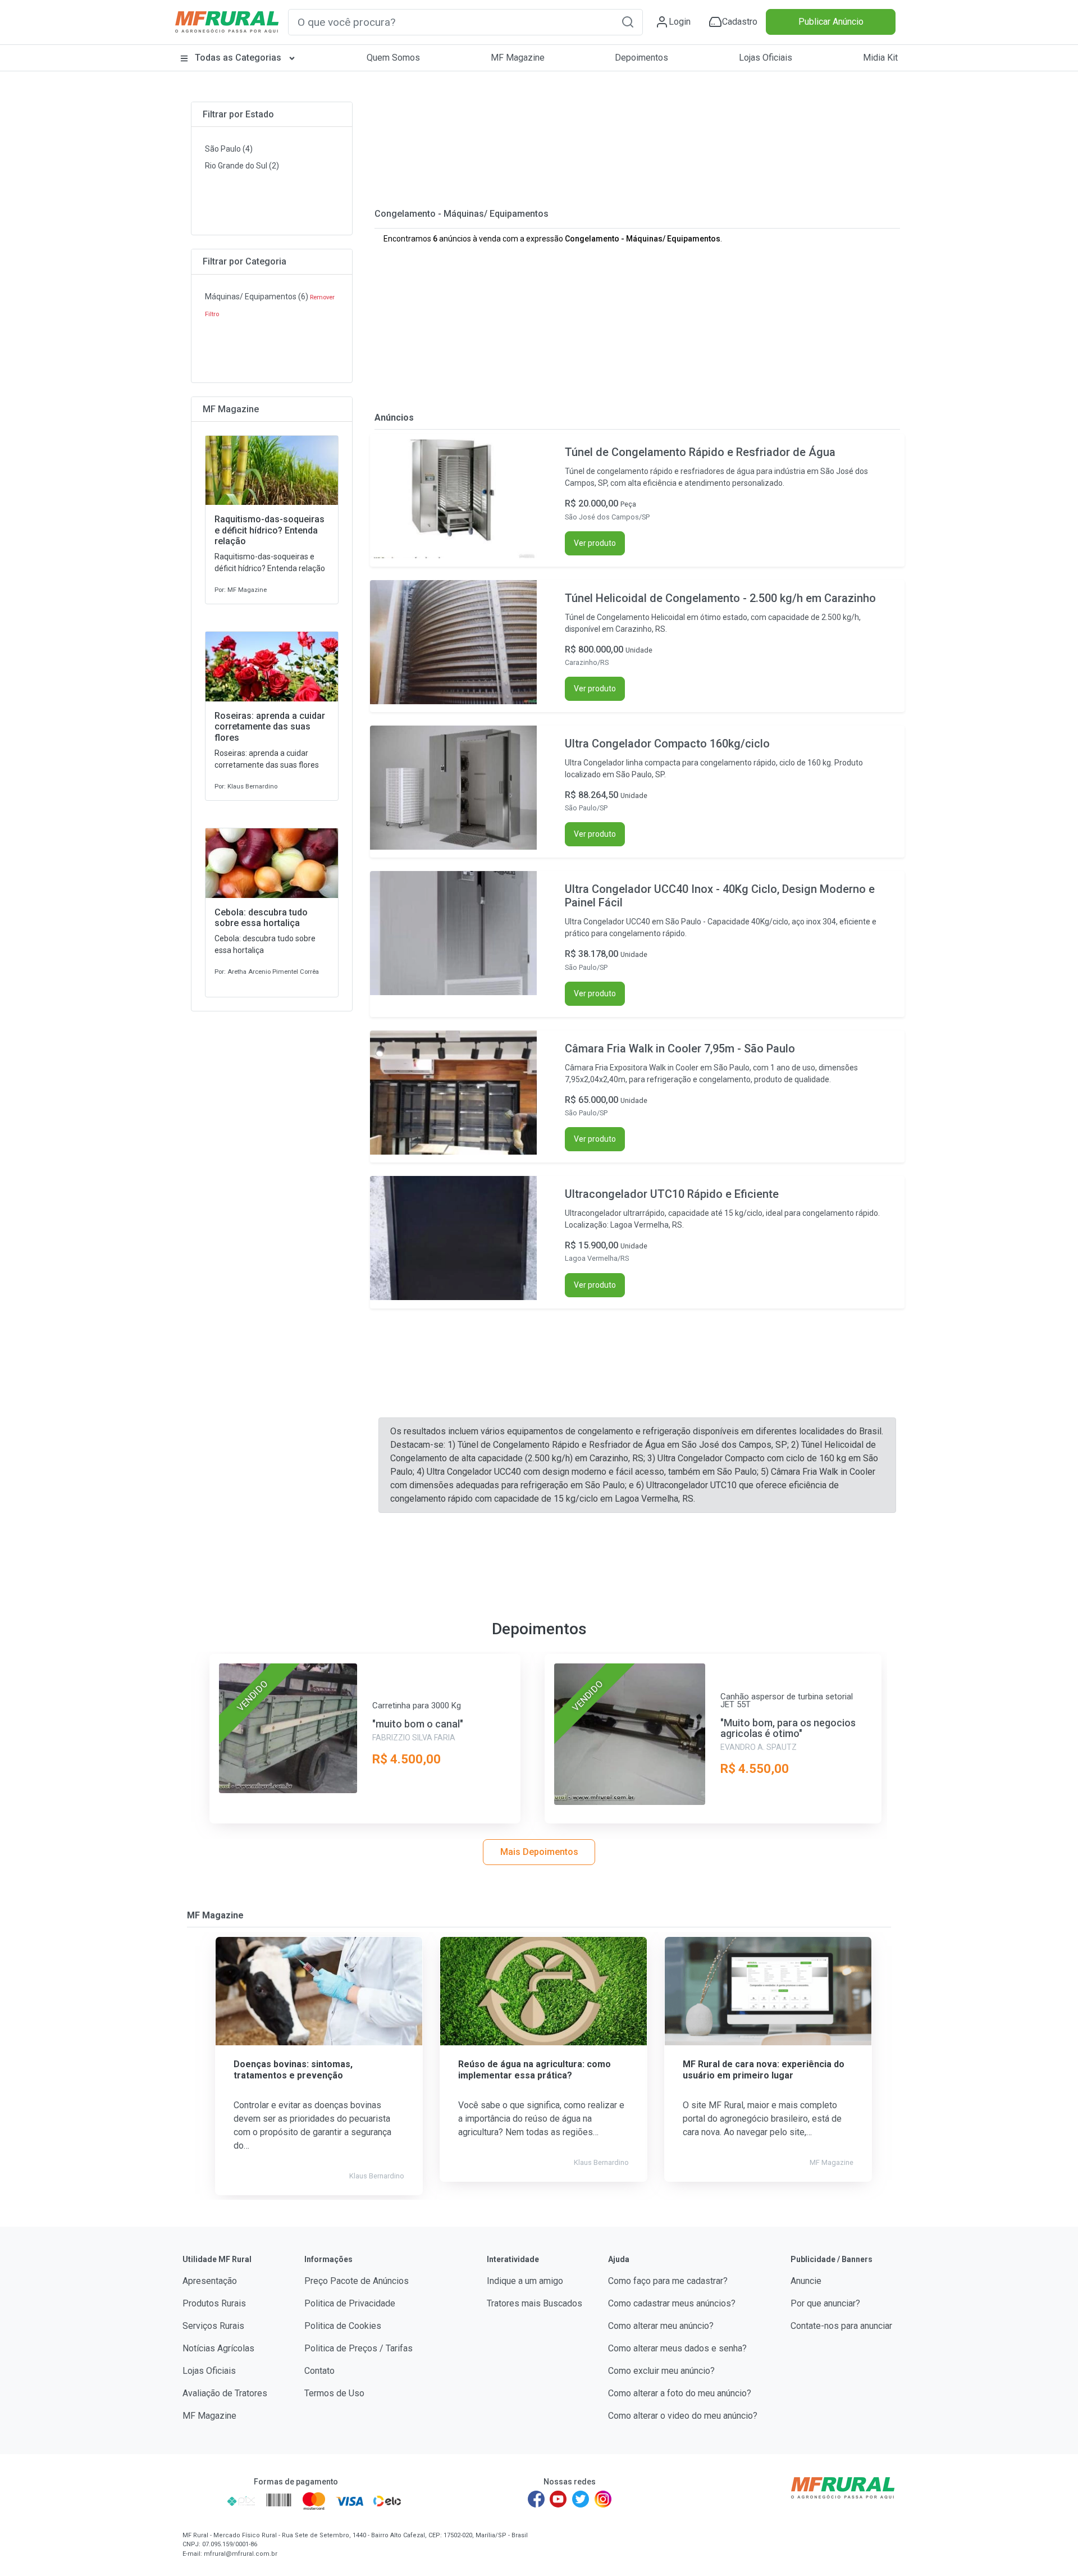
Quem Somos (393, 58)
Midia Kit (880, 58)
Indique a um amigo (525, 2281)
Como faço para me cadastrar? (668, 2281)
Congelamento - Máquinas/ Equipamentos (462, 214)
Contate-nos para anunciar (841, 2326)
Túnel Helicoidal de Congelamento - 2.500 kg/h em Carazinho (720, 598)
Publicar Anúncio (831, 22)
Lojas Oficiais (766, 58)
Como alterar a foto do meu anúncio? (680, 2393)
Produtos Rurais (214, 2303)
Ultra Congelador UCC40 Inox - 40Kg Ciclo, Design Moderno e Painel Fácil (720, 896)
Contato (319, 2371)
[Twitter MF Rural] (581, 2499)
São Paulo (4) (229, 149)
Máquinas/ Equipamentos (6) (257, 297)
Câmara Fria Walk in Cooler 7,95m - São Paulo (680, 1048)
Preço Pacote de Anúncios (357, 2281)
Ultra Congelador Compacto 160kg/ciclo (667, 744)
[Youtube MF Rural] (559, 2499)
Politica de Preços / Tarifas (358, 2348)
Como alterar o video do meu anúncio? (683, 2416)
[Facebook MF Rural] (536, 2499)
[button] (628, 22)
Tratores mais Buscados (535, 2303)
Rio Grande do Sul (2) (242, 166)
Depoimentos (641, 58)
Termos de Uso (334, 2393)
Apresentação (210, 2281)
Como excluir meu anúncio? (661, 2371)
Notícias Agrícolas (218, 2348)
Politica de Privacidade (350, 2303)
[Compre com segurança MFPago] (201, 2501)
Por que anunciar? (825, 2303)
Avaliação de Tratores (225, 2393)
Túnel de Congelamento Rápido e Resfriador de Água (700, 452)
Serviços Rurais (213, 2326)
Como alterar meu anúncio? (661, 2326)
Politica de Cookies (343, 2326)
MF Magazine (518, 58)
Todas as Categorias (238, 58)
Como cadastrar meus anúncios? (672, 2303)
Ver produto (595, 543)
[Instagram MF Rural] (603, 2499)
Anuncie (806, 2281)
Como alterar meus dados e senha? (677, 2348)
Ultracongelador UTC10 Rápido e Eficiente (672, 1194)
